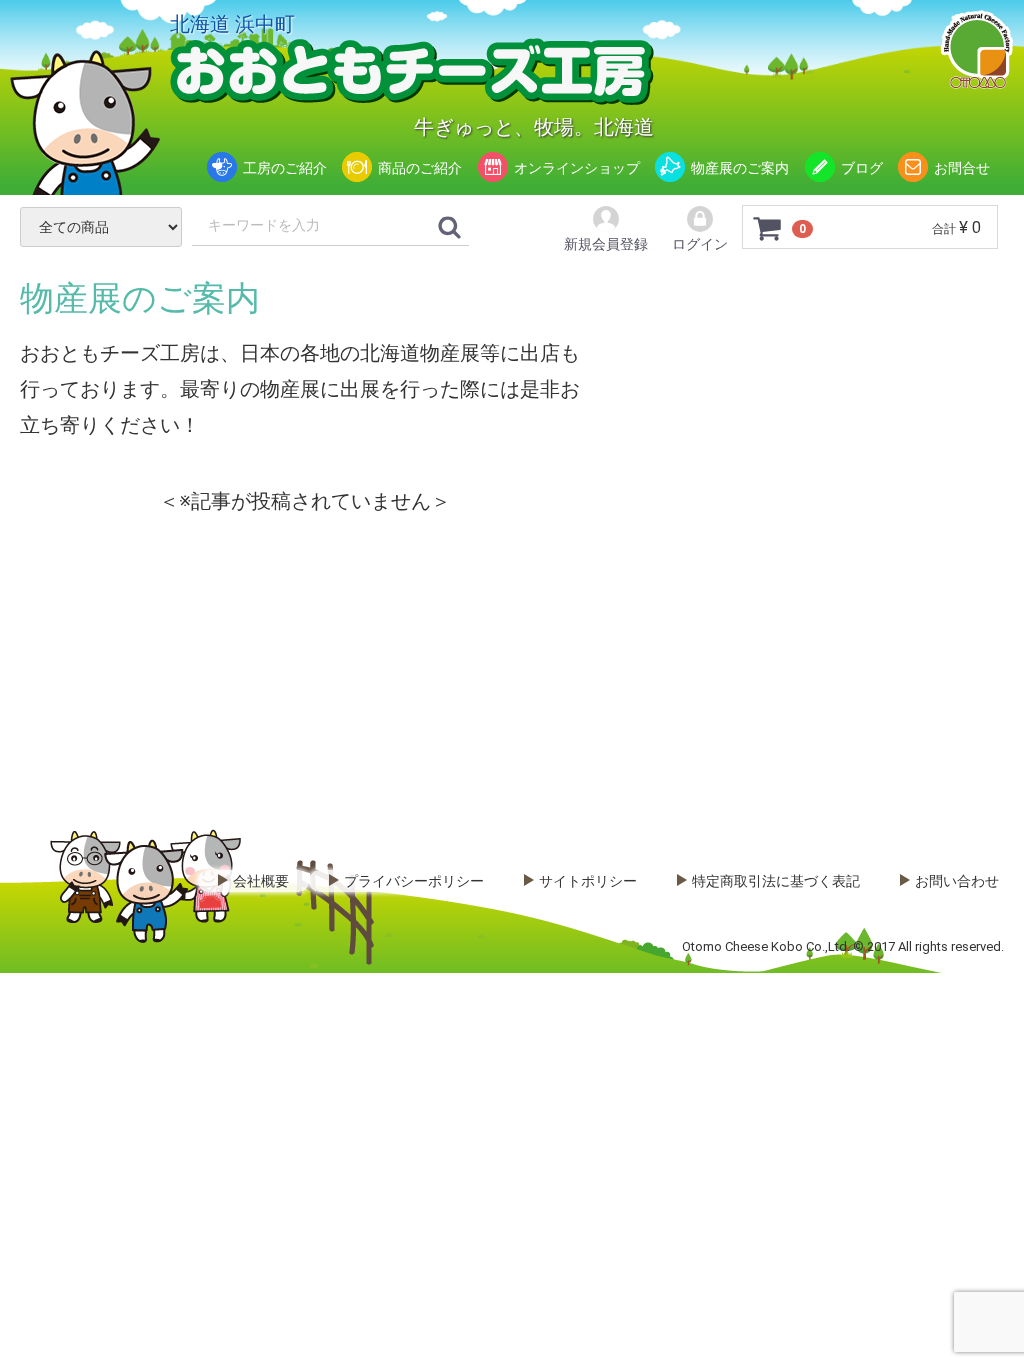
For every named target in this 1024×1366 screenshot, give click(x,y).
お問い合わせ (957, 881)
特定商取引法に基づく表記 (776, 881)
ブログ (862, 168)
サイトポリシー (588, 881)
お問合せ (962, 168)
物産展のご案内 (740, 168)
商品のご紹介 (420, 168)
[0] (768, 228)
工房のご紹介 (285, 168)
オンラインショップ (577, 168)
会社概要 (261, 881)
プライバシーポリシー (414, 881)
